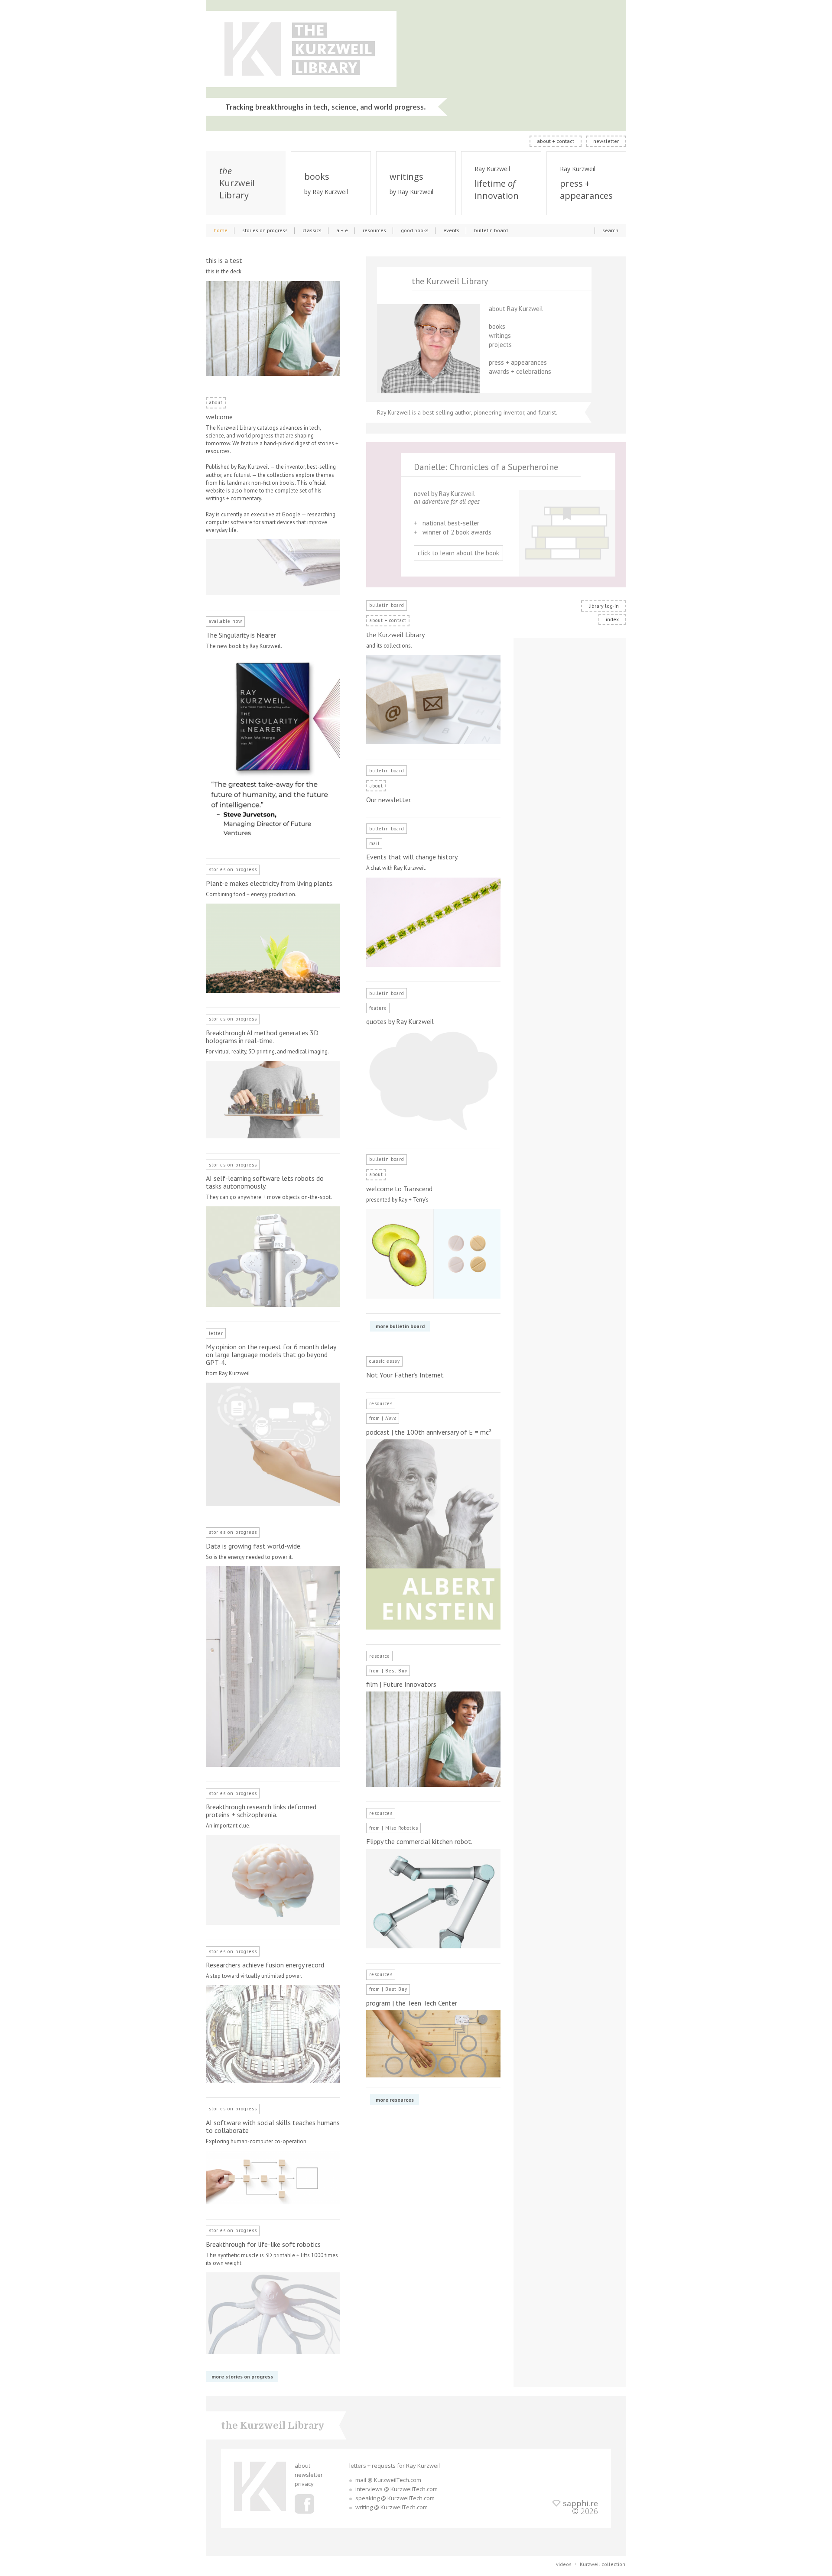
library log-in (604, 606)
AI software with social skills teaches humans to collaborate (273, 2126)
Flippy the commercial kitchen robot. (419, 1841)
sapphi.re (580, 2503)
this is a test (224, 260)
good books (415, 230)
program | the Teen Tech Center (412, 2003)
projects (500, 345)
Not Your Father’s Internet (405, 1375)
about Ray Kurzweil (516, 309)
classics (312, 230)
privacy (304, 2484)
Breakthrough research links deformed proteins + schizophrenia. (261, 1811)
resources (374, 230)
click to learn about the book (458, 553)
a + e (342, 230)
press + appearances (518, 362)
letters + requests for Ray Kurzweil (395, 2466)
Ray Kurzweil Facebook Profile (304, 2504)
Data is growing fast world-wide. (254, 1546)
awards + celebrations (520, 371)
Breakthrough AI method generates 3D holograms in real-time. (262, 1037)
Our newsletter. (389, 800)
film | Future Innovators (401, 1684)
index (612, 619)
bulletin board (491, 230)
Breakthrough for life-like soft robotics (263, 2244)
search (610, 230)
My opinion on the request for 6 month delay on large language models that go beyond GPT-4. (271, 1354)
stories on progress (265, 230)
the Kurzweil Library (395, 635)
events (451, 230)
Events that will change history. (412, 857)
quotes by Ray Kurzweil (400, 1021)
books (497, 326)
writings (500, 335)
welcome (219, 417)
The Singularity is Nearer (241, 635)
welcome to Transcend (399, 1189)
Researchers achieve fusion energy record (265, 1965)
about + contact (556, 141)
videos (564, 2564)
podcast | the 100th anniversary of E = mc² (429, 1432)
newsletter (606, 141)
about (302, 2466)
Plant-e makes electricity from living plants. (270, 883)
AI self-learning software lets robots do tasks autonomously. (265, 1182)
